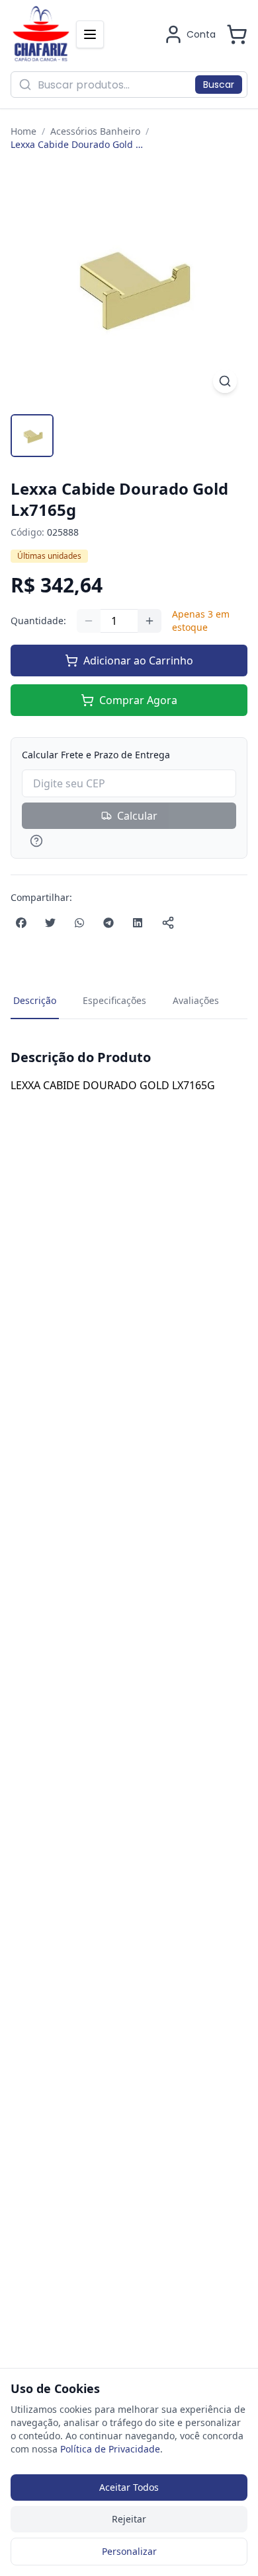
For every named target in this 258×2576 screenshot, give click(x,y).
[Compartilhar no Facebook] (21, 923)
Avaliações (196, 1000)
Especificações (114, 1000)
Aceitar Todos (129, 2487)
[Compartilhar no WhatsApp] (79, 923)
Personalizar (129, 2551)
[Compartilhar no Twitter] (50, 923)
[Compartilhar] (168, 923)
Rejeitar (129, 2519)
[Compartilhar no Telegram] (108, 923)
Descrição (35, 1000)
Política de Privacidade (110, 2449)
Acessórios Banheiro (95, 131)
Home (23, 131)
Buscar (219, 85)
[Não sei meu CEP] (129, 841)
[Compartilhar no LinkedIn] (138, 923)
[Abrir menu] (90, 34)
